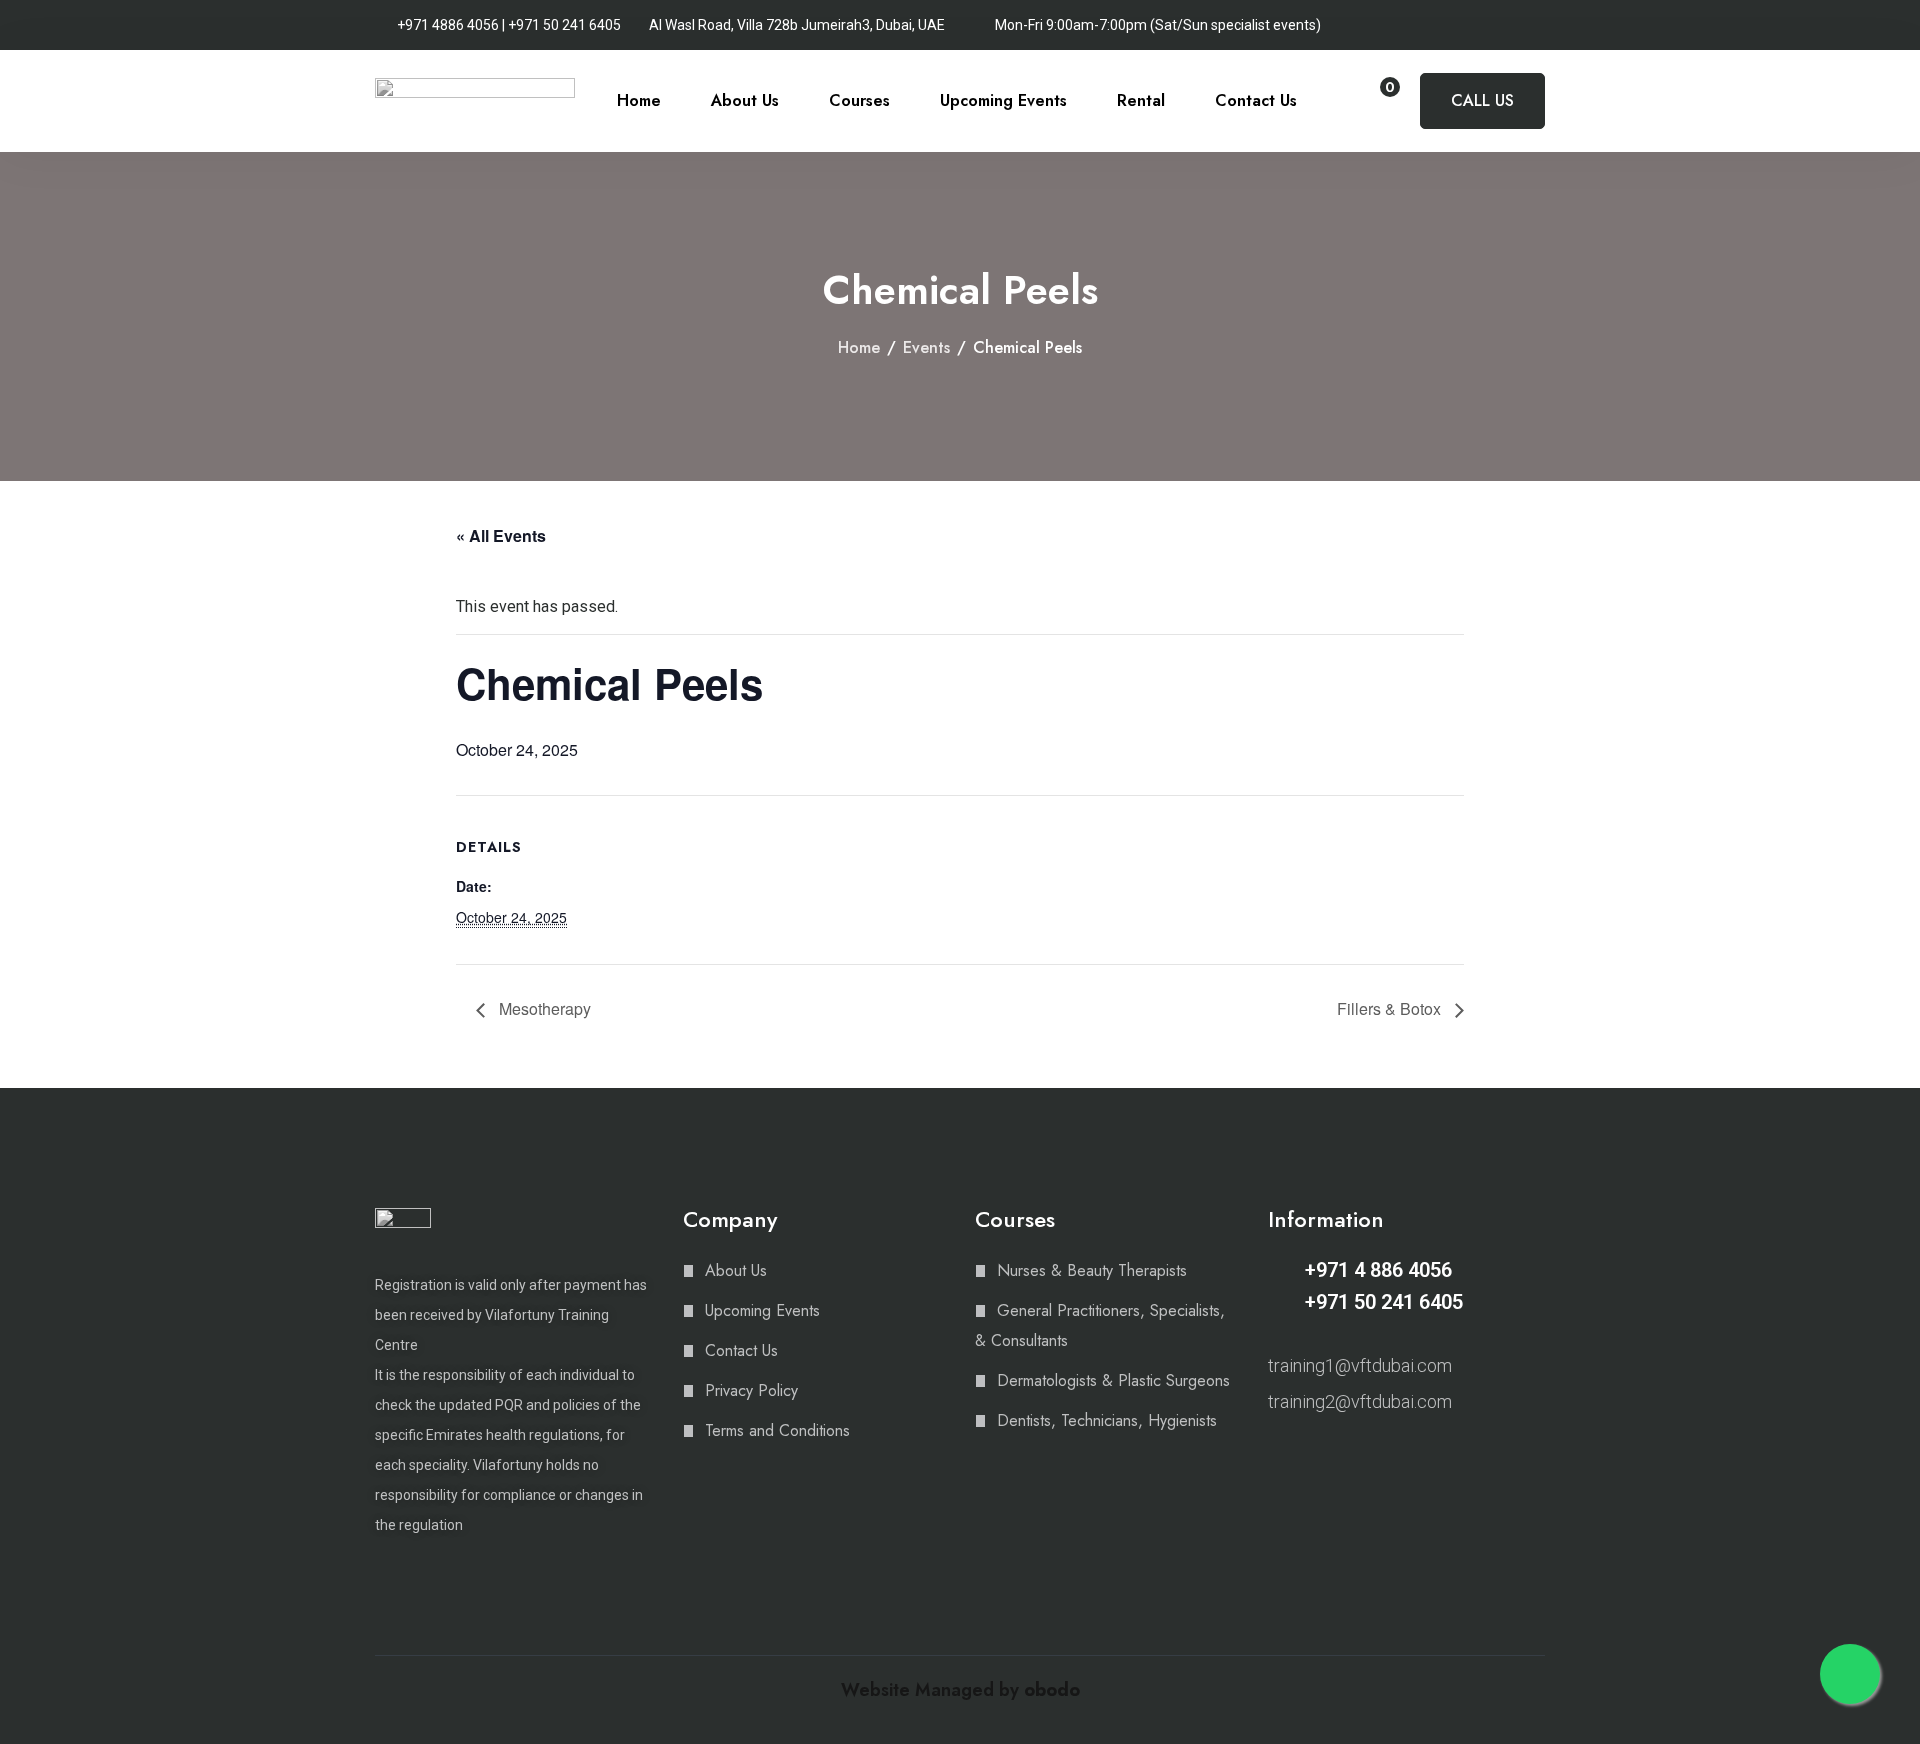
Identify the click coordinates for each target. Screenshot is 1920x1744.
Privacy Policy (751, 1390)
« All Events (501, 535)
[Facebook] (1312, 1454)
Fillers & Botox (1391, 1008)
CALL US (1482, 100)
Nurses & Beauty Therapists (1092, 1270)
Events (926, 347)
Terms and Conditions (777, 1430)
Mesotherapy (543, 1008)
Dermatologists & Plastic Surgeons (1113, 1380)
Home (639, 100)
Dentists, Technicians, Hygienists (1107, 1420)
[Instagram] (1277, 1454)
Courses (859, 100)
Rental (1141, 100)
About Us (745, 100)
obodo (1052, 1690)
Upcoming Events (1003, 100)
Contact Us (1256, 100)
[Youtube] (1347, 1454)
